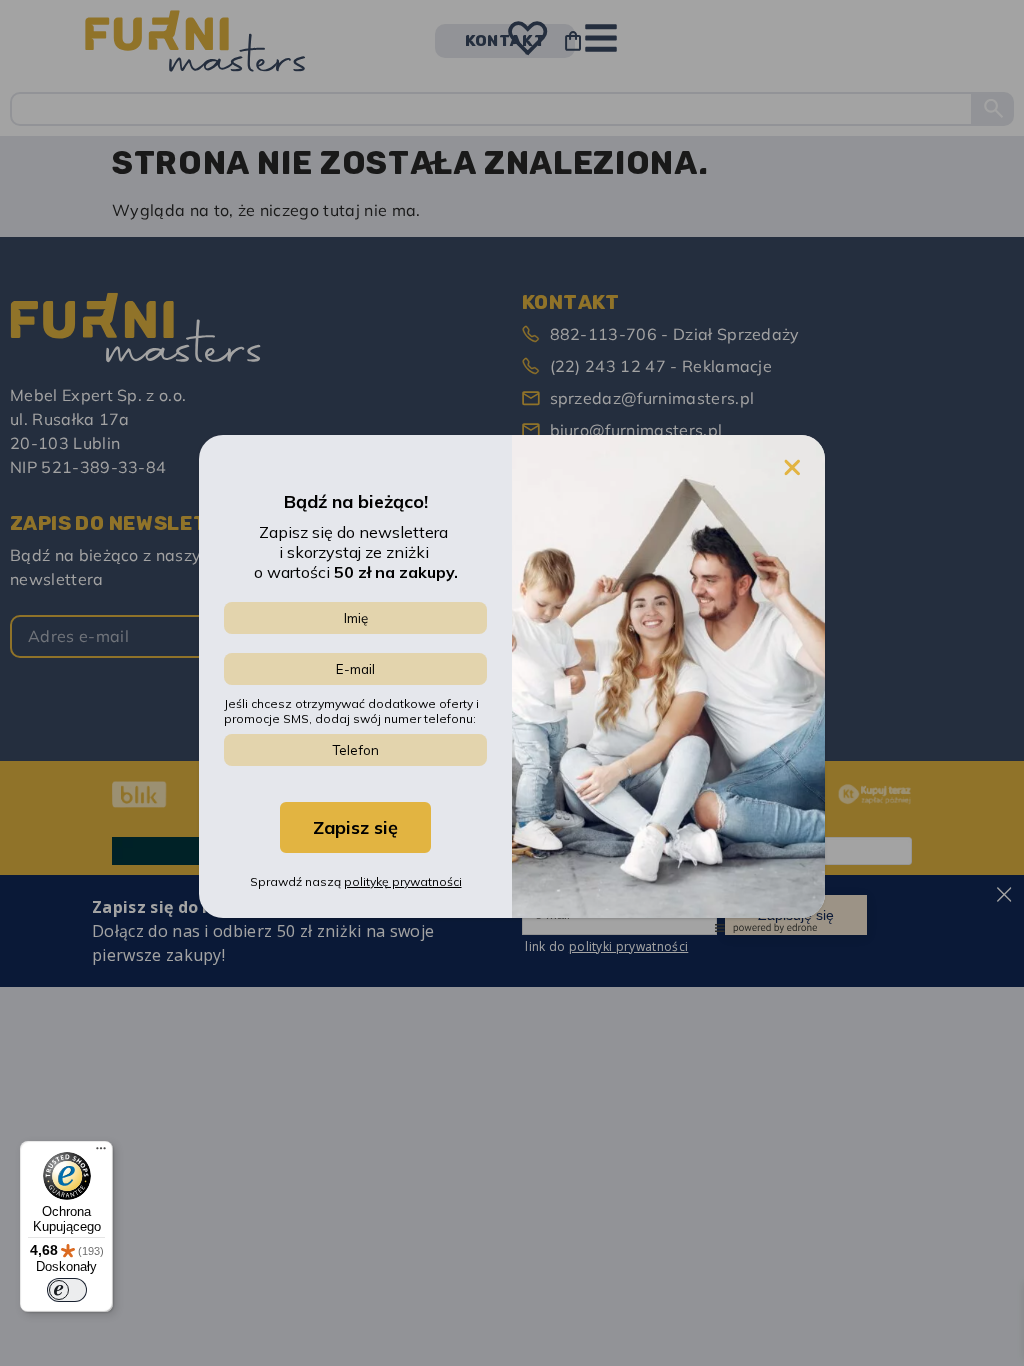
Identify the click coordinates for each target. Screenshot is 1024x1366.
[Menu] (101, 1153)
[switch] (67, 1290)
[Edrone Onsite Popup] (512, 683)
